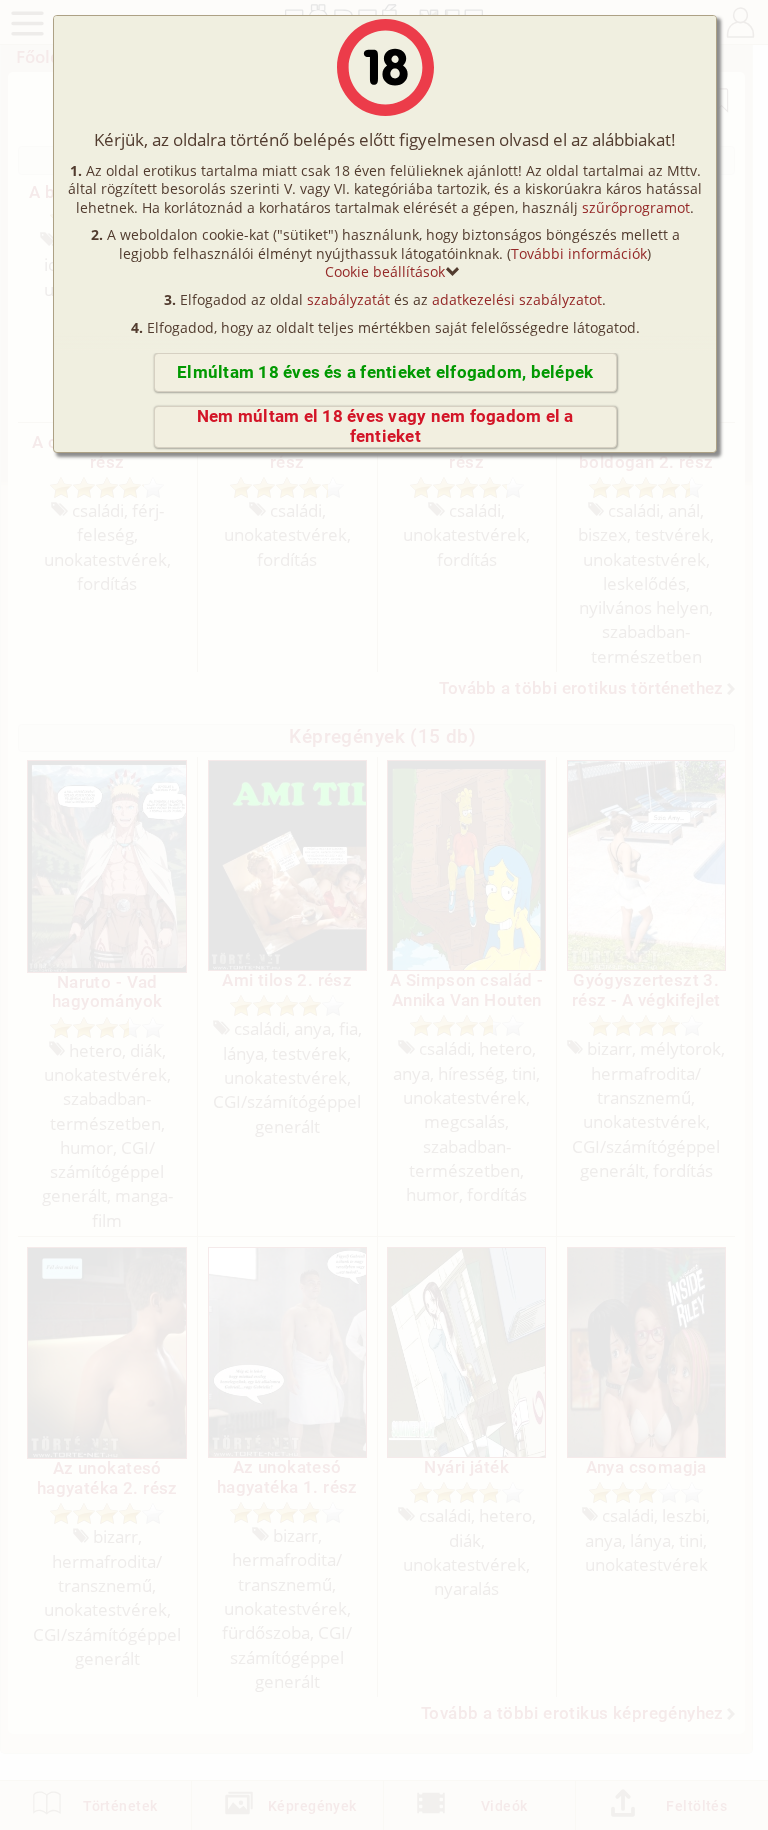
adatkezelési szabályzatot (517, 299)
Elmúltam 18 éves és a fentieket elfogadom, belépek (385, 372)
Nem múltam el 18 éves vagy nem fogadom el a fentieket (385, 426)
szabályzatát (348, 299)
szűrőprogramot (636, 207)
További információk (579, 253)
